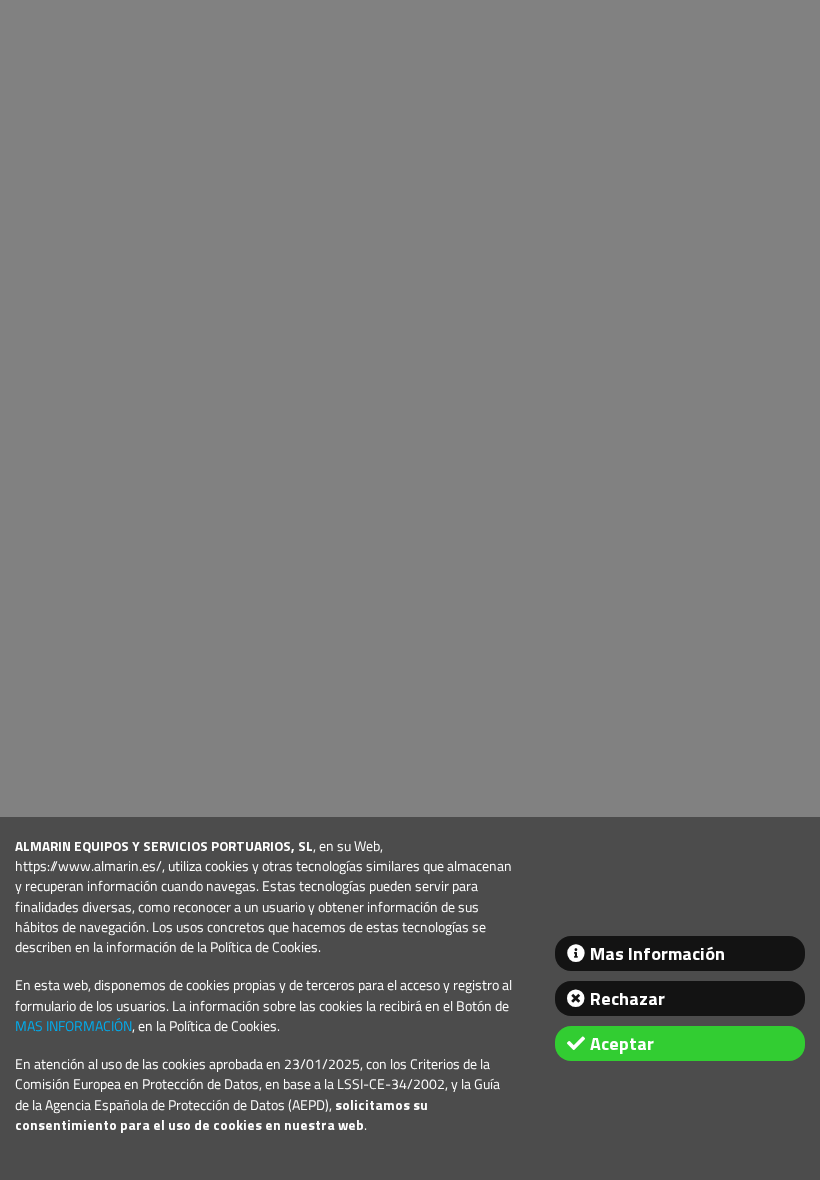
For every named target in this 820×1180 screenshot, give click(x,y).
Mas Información (657, 953)
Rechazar (627, 998)
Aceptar (622, 1043)
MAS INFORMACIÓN (73, 1026)
